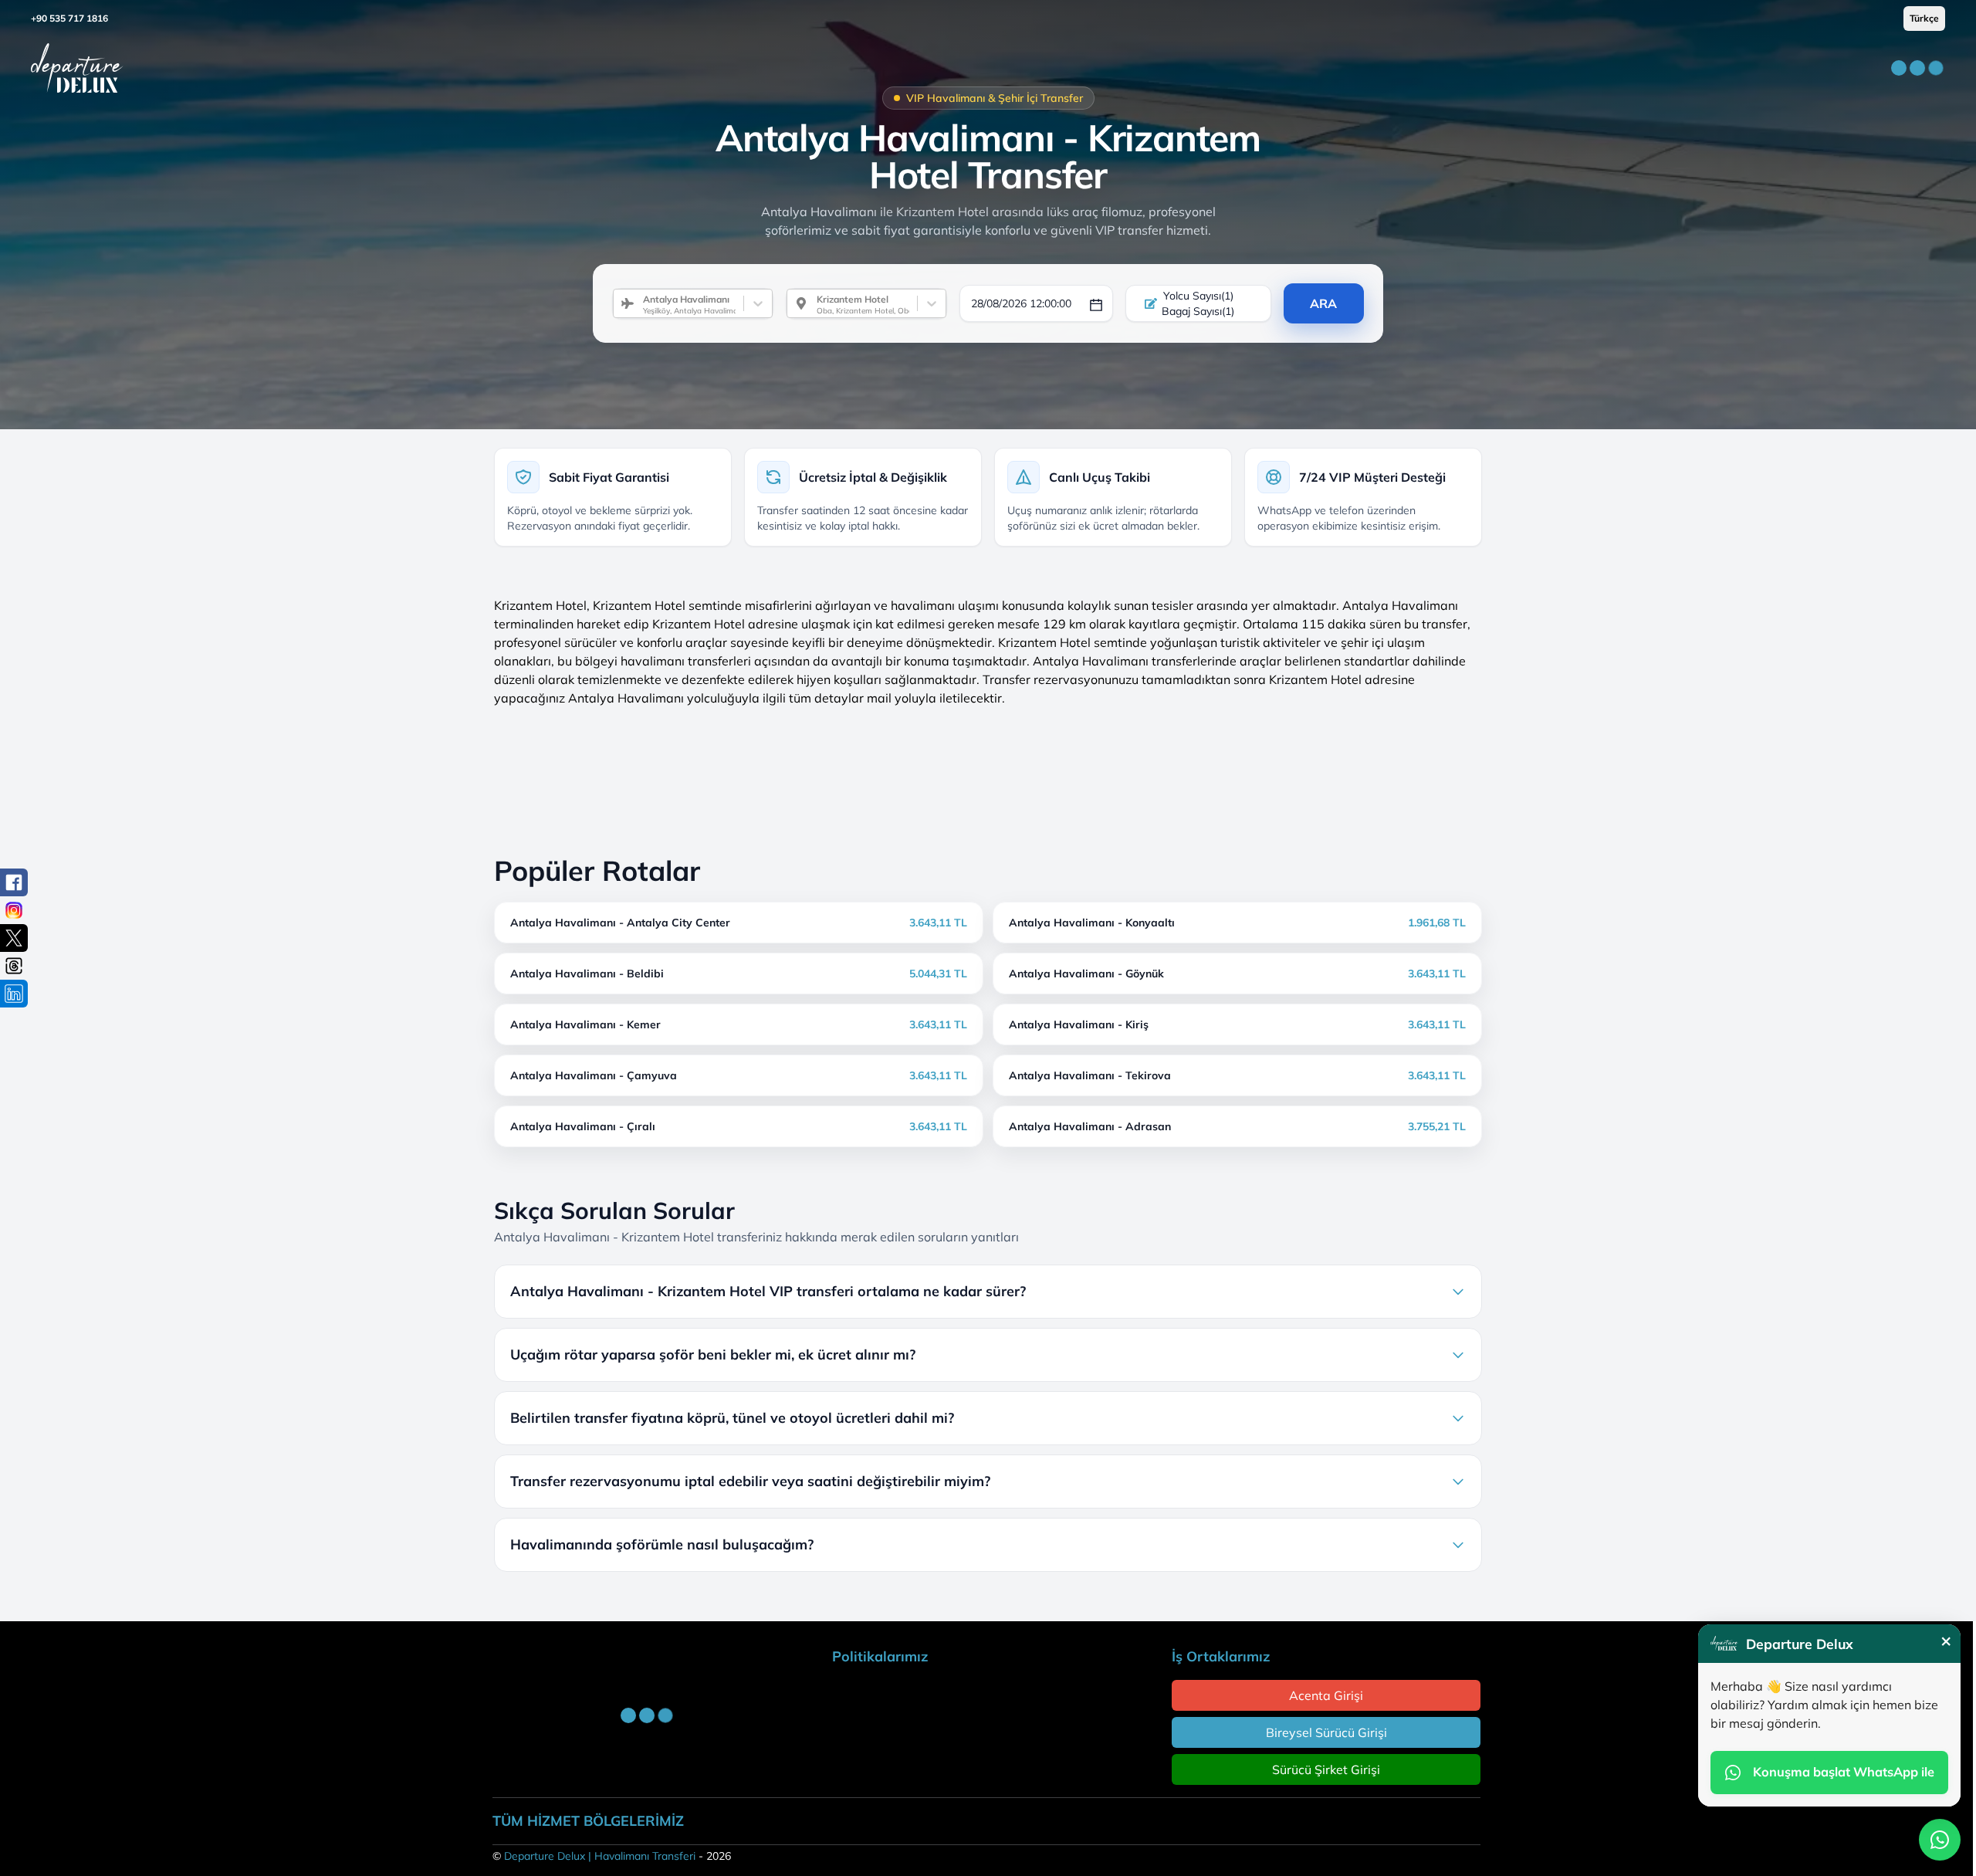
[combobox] (637, 303)
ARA (1323, 303)
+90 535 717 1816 (69, 18)
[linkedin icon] (14, 994)
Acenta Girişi (1326, 1695)
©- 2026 (612, 1856)
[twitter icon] (14, 938)
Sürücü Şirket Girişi (1326, 1769)
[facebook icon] (14, 882)
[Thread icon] (14, 966)
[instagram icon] (14, 910)
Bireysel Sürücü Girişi (1326, 1732)
